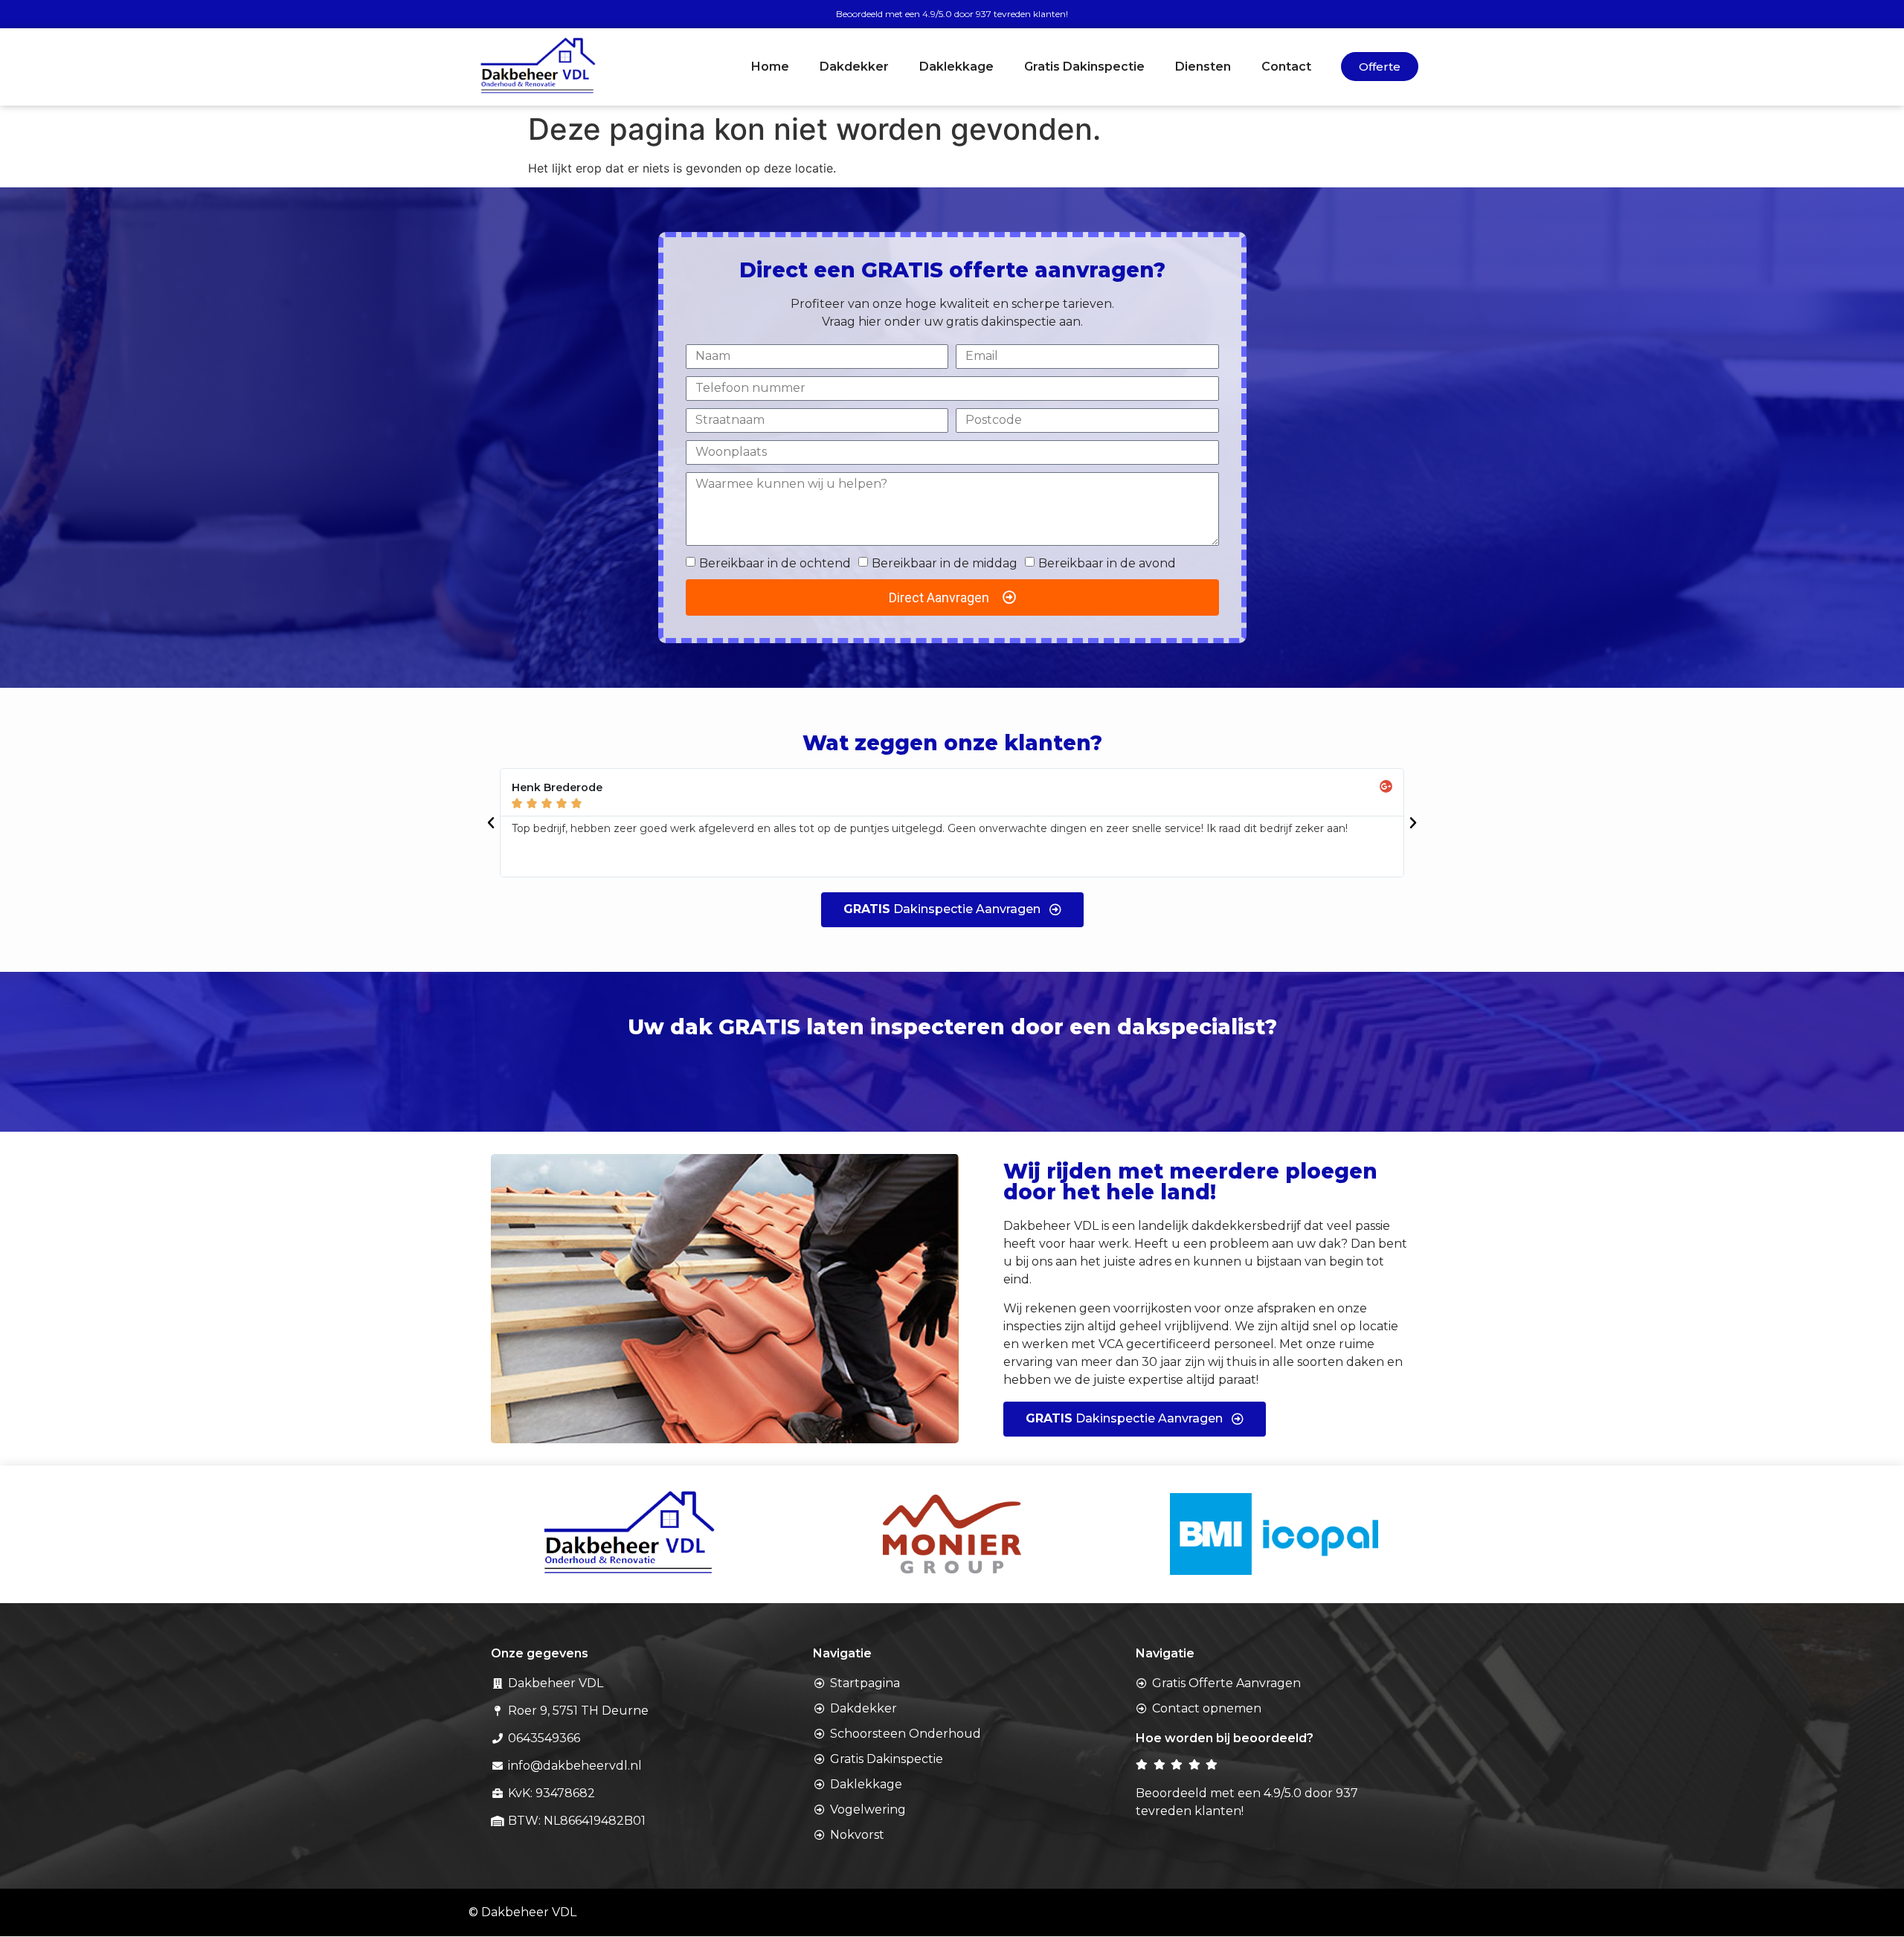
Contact (1286, 67)
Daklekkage (956, 67)
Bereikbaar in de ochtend (775, 563)
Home (770, 67)
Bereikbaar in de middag (945, 563)
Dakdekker (854, 67)
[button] (491, 823)
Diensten (1203, 67)
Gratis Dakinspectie (1084, 67)
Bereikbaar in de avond (1107, 563)
